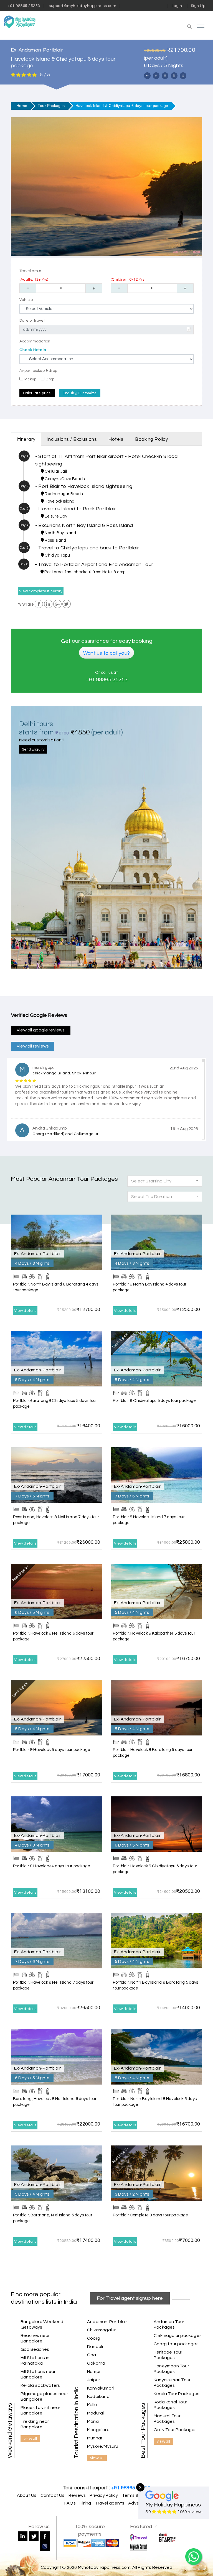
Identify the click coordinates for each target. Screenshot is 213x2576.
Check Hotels (33, 350)
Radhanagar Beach (63, 494)
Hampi (94, 2372)
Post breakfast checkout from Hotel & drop (84, 572)
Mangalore (98, 2430)
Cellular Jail (55, 471)
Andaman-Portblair (107, 2322)
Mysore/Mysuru (103, 2446)
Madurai (95, 2413)
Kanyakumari (100, 2388)
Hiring (85, 2503)
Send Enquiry (33, 749)
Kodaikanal (99, 2396)
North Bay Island (60, 533)
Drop (50, 379)
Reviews (77, 2495)
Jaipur (93, 2380)
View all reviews (33, 1046)
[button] (161, 27)
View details (25, 1311)
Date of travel (32, 321)
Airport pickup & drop (38, 371)
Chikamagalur (101, 2330)
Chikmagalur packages (178, 2336)
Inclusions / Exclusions (72, 439)
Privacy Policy (104, 2495)
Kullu (92, 2405)
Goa (92, 2355)
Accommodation (35, 341)
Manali (94, 2421)
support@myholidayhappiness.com (83, 6)
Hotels (116, 439)
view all (30, 2438)
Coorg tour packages (176, 2344)
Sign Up (198, 6)
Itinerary (26, 439)
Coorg (94, 2338)
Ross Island (55, 540)
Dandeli (95, 2347)
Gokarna (96, 2363)
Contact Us (53, 2495)
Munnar (95, 2438)
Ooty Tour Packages (175, 2430)
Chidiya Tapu (57, 555)
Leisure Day (55, 516)
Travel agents (110, 2503)
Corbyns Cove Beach (64, 479)
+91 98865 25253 (24, 6)
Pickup (30, 379)
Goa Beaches (35, 2349)
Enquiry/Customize (80, 393)
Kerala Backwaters (40, 2385)
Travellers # (30, 271)
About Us (27, 2495)
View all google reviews (41, 1030)
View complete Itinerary (41, 591)
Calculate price (37, 393)
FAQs (70, 2503)
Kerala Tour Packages (177, 2394)
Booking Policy (151, 439)
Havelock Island (59, 501)
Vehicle (26, 300)
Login (177, 6)
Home (22, 106)
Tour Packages (51, 106)
